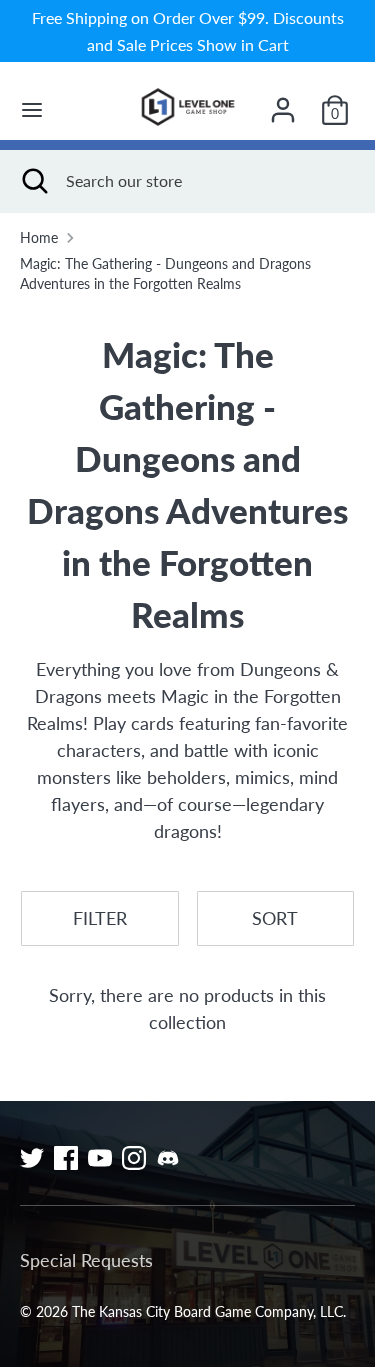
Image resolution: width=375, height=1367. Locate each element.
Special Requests (86, 1260)
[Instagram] (134, 1158)
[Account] (283, 103)
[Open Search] (33, 181)
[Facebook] (66, 1158)
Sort (275, 918)
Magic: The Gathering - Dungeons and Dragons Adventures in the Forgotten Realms (165, 274)
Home (39, 238)
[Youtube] (100, 1158)
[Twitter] (32, 1158)
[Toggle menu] (32, 109)
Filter (100, 918)
